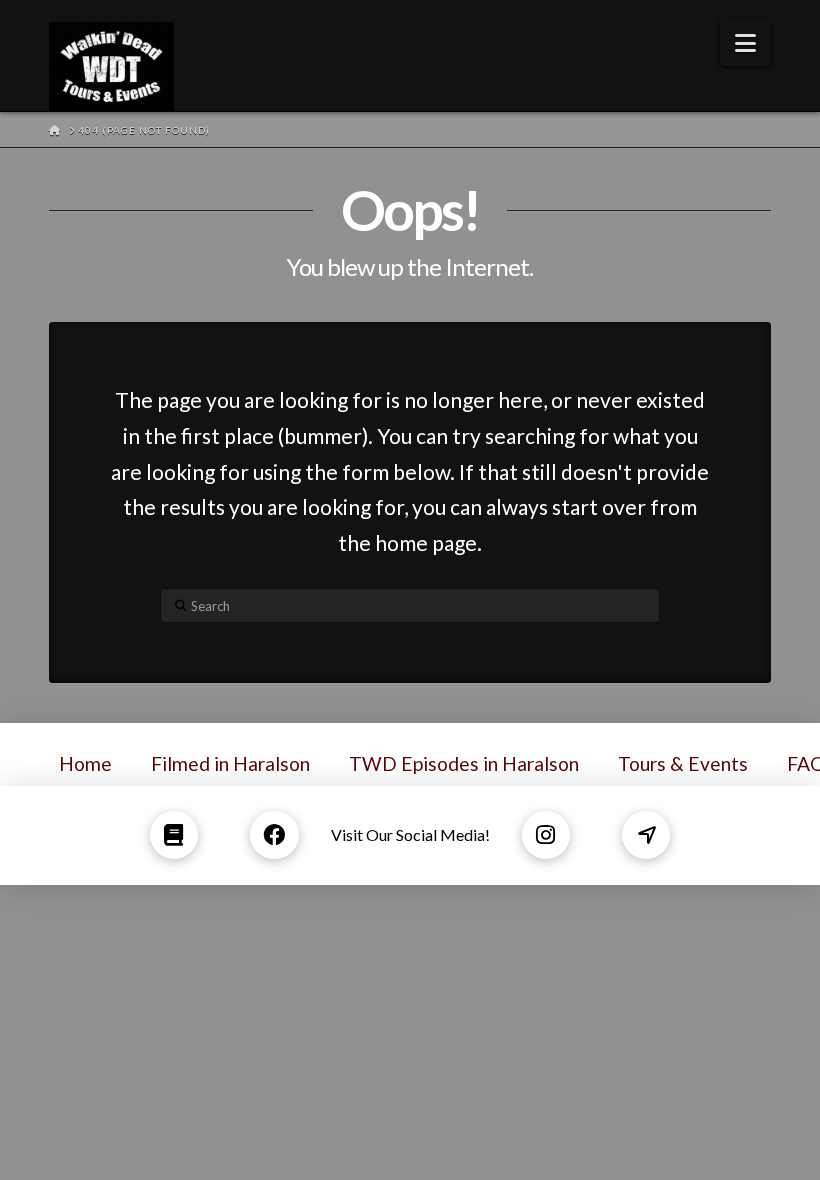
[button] (745, 43)
